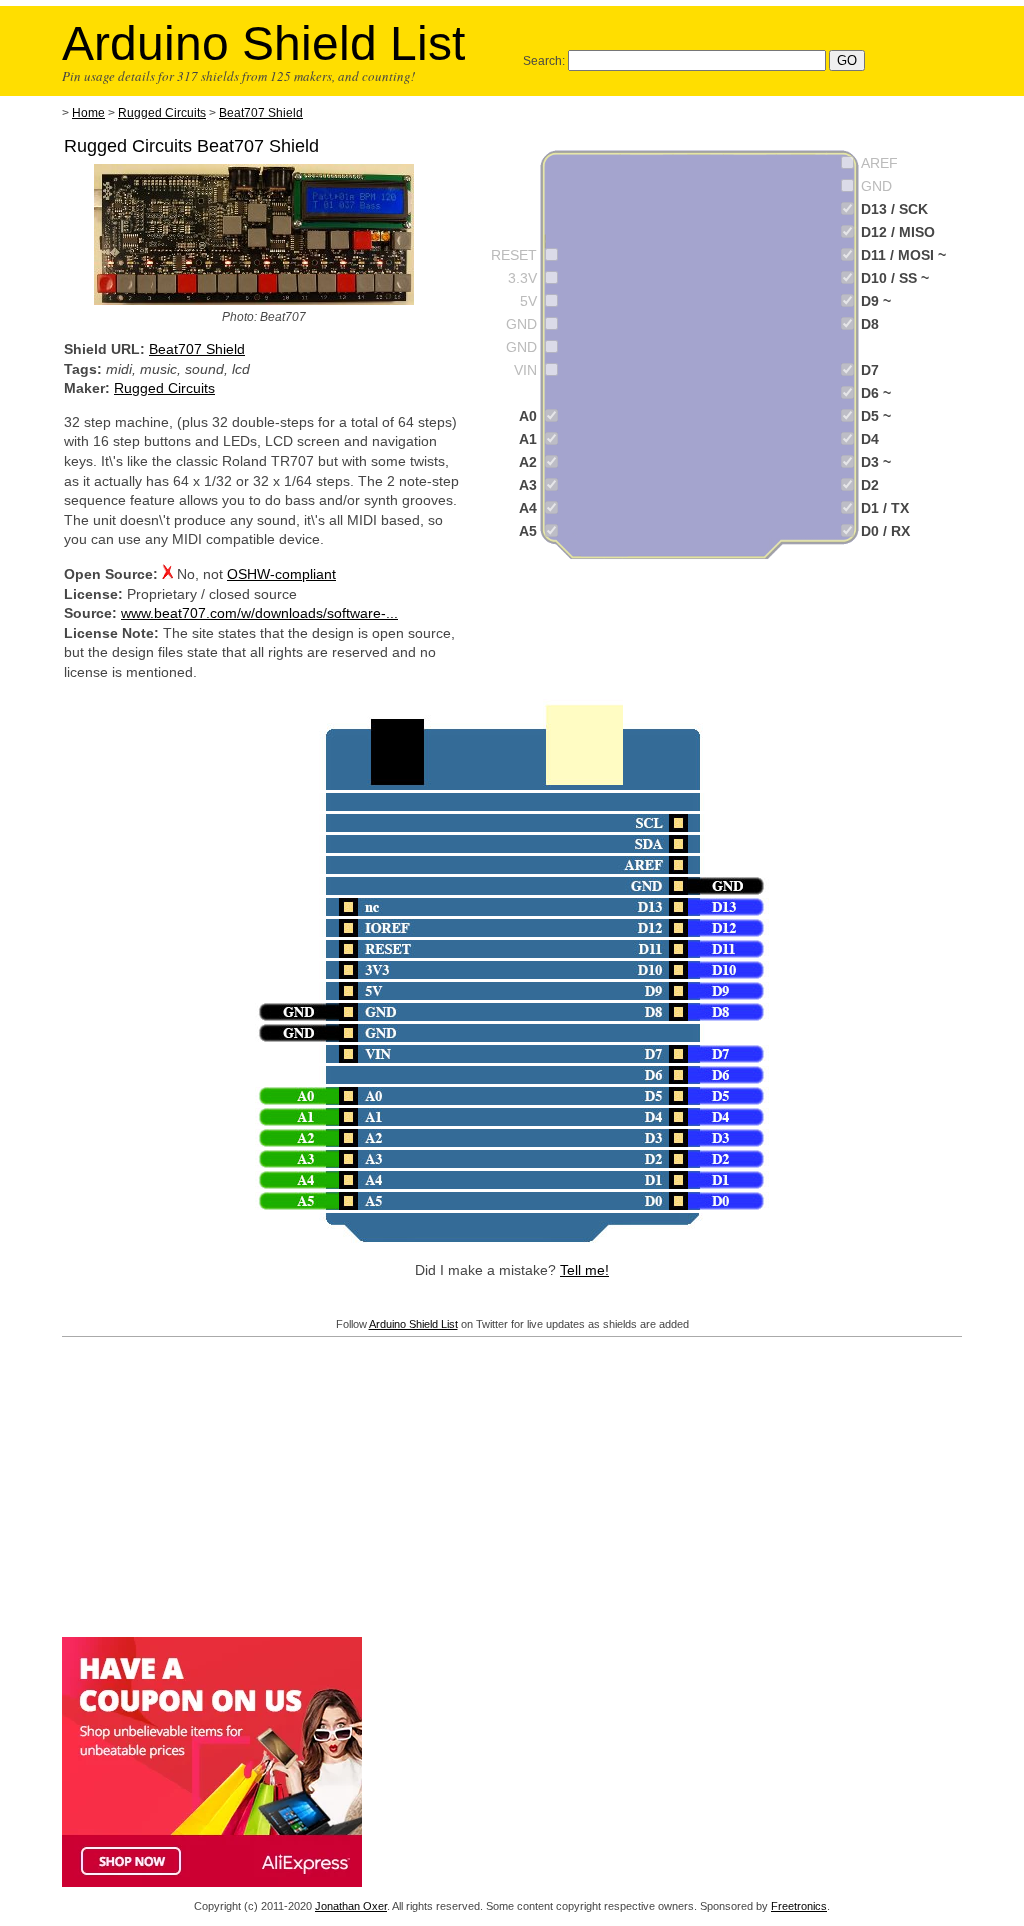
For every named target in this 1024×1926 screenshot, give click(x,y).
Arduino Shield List (413, 1324)
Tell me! (584, 1270)
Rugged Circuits (162, 113)
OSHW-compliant (281, 574)
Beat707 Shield (261, 113)
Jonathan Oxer (351, 1906)
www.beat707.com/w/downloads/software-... (259, 613)
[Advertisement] (512, 1483)
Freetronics (799, 1906)
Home (88, 113)
